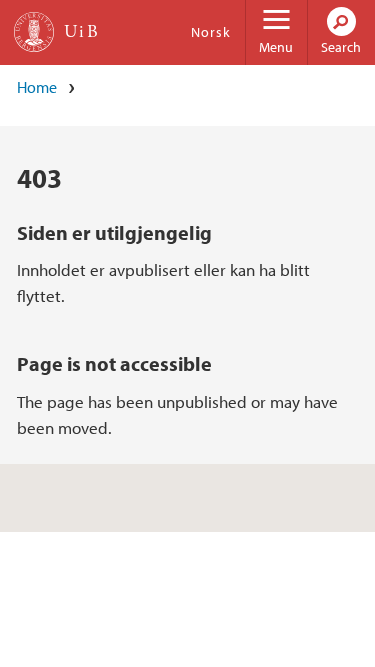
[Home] (34, 32)
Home (37, 87)
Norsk (211, 32)
